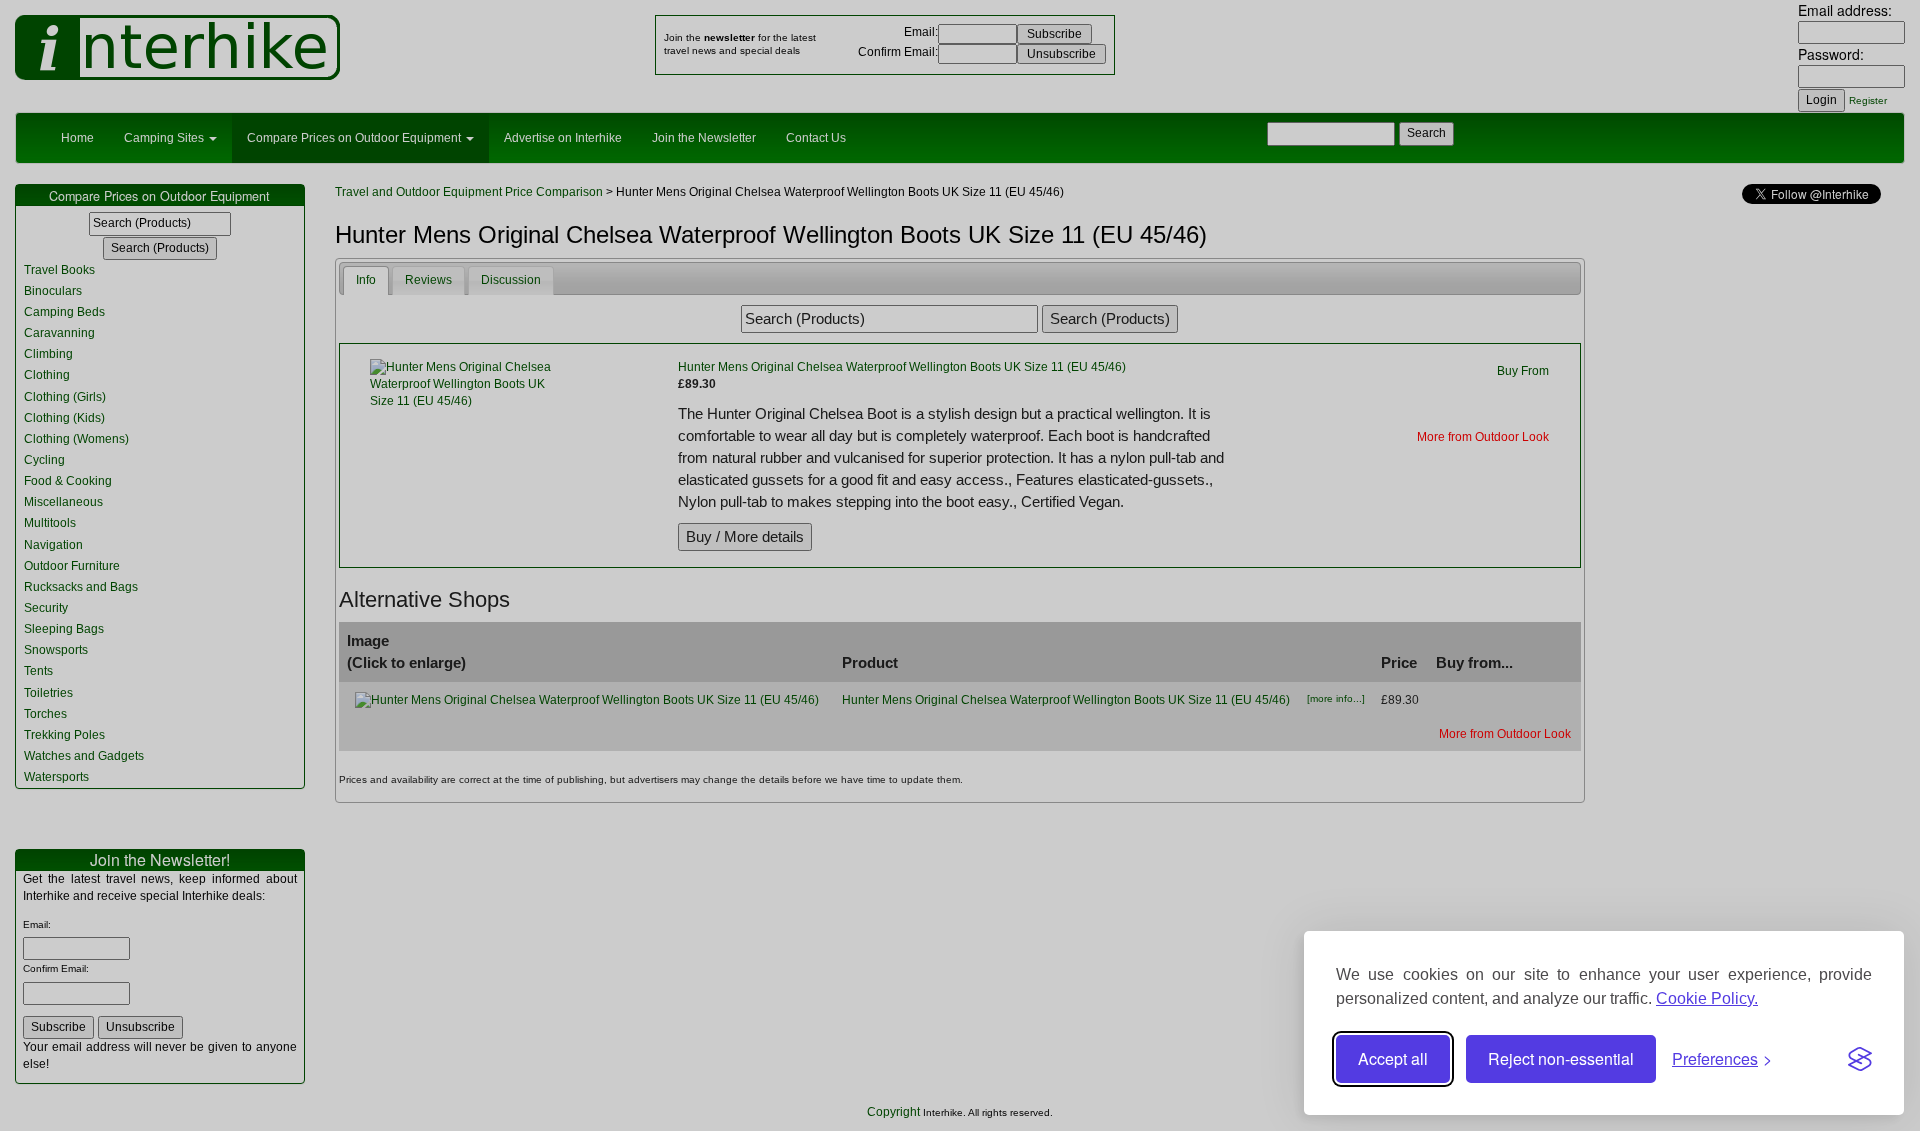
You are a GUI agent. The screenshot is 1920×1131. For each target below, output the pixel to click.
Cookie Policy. (1707, 998)
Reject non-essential (1561, 1058)
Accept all (1393, 1058)
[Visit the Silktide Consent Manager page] (1860, 1059)
